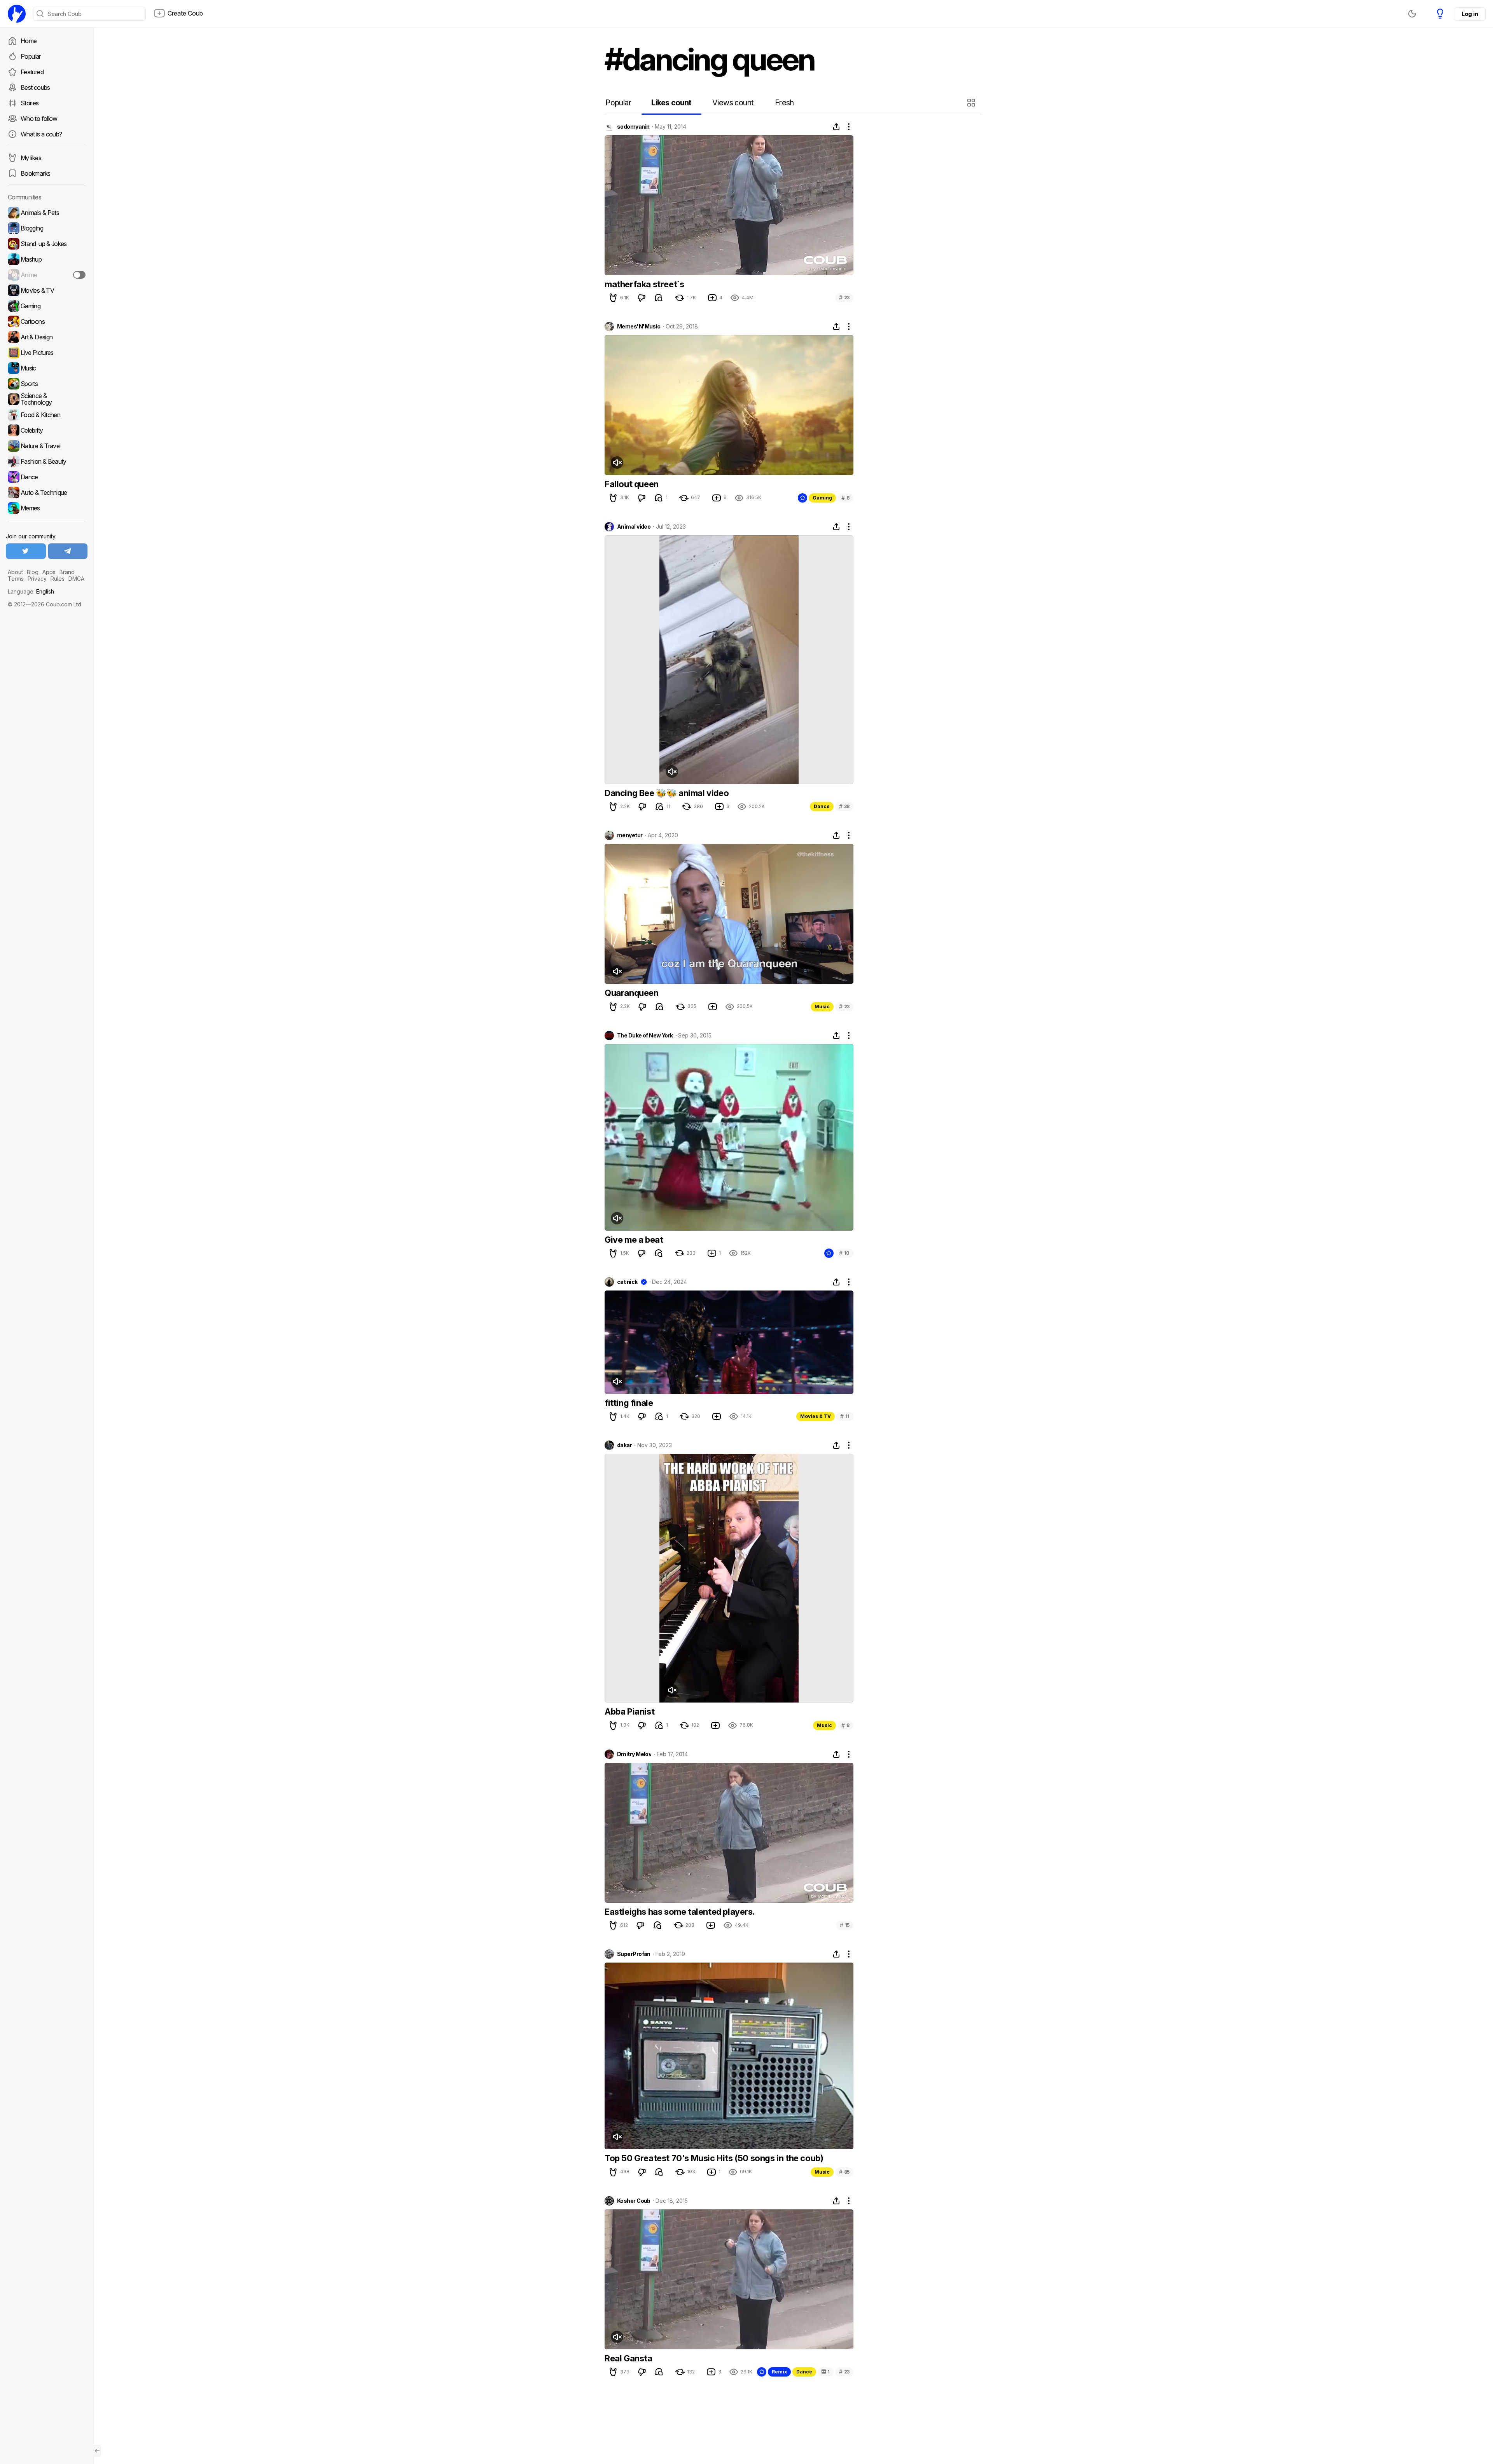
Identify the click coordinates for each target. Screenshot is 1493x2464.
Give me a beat (634, 1240)
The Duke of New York (645, 1036)
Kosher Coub (634, 2201)
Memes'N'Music (639, 327)
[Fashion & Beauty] (47, 461)
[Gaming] (47, 306)
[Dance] (47, 477)
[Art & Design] (47, 337)
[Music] (47, 368)
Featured (32, 72)
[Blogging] (47, 228)
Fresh (784, 103)
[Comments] (659, 298)
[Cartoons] (47, 321)
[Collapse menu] (97, 2451)
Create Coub (185, 13)
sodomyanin (633, 127)
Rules (58, 579)
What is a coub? (41, 134)
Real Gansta (628, 2358)
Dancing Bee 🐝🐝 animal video (667, 793)
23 (844, 298)
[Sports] (47, 384)
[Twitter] (26, 551)
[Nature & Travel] (47, 446)
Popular (31, 56)
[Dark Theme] (1412, 14)
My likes (31, 158)
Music (822, 1007)
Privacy (37, 579)
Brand (67, 572)
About (15, 572)
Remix (779, 2372)
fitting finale (629, 1403)
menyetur (630, 835)
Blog (33, 572)
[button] (972, 103)
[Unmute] (617, 463)
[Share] (836, 127)
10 (844, 1253)
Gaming (822, 498)
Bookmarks (35, 173)
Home (29, 41)
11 (845, 1416)
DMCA (76, 579)
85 (844, 2172)
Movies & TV (816, 1416)
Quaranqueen (632, 993)
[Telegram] (68, 551)
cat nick (627, 1282)
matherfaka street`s (644, 284)
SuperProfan (634, 1954)
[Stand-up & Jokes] (47, 244)
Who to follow (39, 119)
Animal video (634, 527)
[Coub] (17, 14)
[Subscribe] (79, 275)
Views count (733, 103)
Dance (822, 806)
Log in (1470, 14)
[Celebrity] (47, 430)
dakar (624, 1445)
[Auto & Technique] (47, 492)
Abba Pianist (629, 1711)
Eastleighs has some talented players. (680, 1912)
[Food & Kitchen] (47, 415)
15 (845, 1925)
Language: (31, 591)
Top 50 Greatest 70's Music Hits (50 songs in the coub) (714, 2158)
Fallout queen (632, 484)
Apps (49, 572)
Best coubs (35, 87)
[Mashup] (47, 259)
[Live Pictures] (47, 353)
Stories (30, 103)
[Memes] (47, 508)
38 (844, 806)
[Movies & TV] (47, 290)
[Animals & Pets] (47, 213)
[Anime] (47, 275)
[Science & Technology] (47, 399)
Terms (16, 579)
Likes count (671, 103)
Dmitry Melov (634, 1754)
